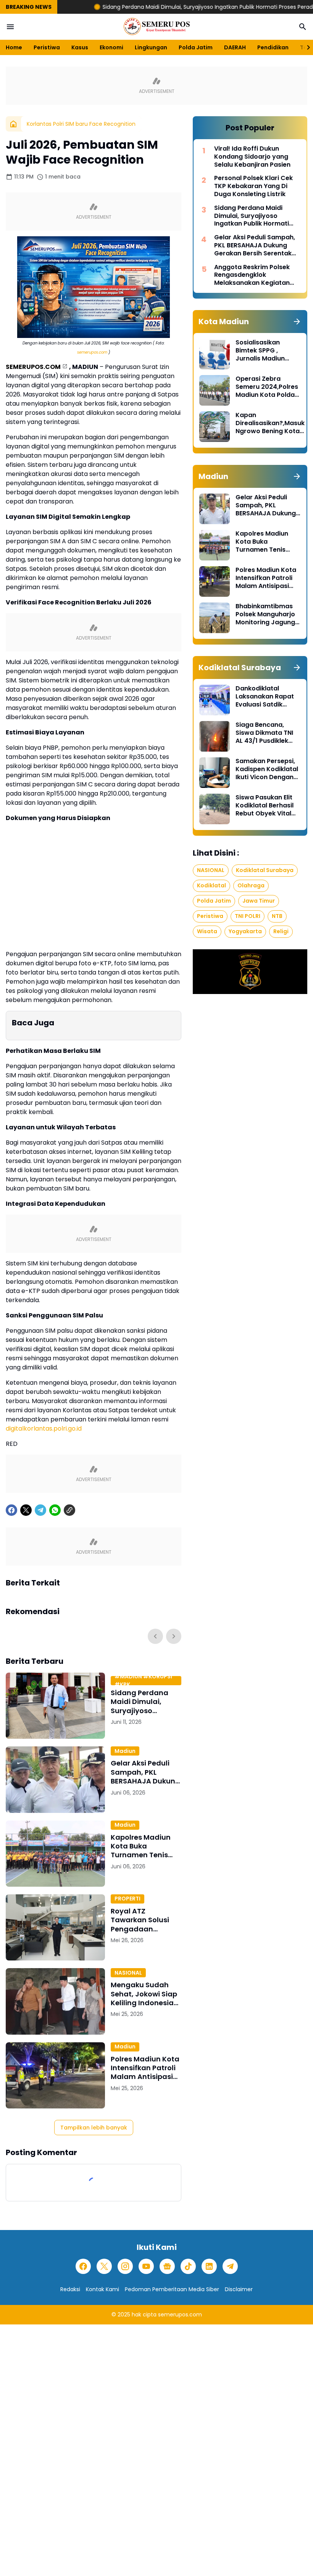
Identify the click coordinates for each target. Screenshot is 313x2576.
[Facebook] (11, 1510)
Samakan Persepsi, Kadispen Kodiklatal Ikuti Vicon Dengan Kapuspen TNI (267, 769)
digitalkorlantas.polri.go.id (44, 1428)
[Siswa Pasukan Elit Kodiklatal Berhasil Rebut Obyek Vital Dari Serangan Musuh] (215, 809)
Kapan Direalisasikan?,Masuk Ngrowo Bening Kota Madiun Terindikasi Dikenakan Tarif (270, 423)
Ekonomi (111, 47)
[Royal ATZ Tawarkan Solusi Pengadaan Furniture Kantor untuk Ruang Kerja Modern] (55, 1927)
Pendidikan (273, 47)
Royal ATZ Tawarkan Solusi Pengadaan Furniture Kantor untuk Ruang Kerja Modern (143, 1920)
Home (14, 47)
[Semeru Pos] (156, 27)
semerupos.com (92, 352)
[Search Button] (303, 27)
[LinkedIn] (209, 2266)
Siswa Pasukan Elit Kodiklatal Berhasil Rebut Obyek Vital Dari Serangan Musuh (265, 806)
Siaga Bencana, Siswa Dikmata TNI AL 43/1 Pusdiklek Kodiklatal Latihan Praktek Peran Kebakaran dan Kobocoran (264, 733)
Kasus (80, 47)
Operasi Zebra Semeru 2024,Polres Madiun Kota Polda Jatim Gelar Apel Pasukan (267, 387)
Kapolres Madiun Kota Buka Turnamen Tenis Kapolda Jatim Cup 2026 (145, 1846)
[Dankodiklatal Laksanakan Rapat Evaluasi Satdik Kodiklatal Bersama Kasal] (215, 700)
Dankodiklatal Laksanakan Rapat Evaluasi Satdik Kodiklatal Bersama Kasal (266, 697)
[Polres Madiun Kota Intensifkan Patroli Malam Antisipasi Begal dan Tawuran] (55, 2075)
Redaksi (70, 2289)
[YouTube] (146, 2266)
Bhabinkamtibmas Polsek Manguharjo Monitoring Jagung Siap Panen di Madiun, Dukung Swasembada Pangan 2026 (265, 614)
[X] (26, 1510)
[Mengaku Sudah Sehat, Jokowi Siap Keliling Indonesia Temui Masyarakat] (55, 2001)
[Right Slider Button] (305, 47)
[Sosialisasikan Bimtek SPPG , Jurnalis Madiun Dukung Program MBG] (215, 354)
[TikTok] (188, 2266)
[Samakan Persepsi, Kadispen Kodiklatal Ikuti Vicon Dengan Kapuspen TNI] (215, 773)
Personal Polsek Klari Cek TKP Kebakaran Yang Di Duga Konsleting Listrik (253, 186)
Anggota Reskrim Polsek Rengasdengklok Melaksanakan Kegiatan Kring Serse (252, 275)
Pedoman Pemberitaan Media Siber (172, 2289)
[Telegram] (40, 1510)
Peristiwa (47, 47)
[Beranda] (13, 124)
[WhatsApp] (55, 1510)
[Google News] (167, 2266)
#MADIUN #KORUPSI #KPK (143, 1681)
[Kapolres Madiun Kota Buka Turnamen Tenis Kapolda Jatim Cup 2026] (55, 1854)
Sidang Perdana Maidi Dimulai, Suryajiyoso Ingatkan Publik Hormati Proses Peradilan (164, 7)
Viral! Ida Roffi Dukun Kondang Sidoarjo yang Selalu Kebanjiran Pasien (252, 157)
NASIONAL (128, 1973)
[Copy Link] (69, 1510)
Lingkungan (151, 47)
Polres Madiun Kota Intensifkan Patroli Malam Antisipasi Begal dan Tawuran (145, 2068)
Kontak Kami (102, 2289)
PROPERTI (127, 1899)
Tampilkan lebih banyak (94, 2128)
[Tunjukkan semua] (297, 322)
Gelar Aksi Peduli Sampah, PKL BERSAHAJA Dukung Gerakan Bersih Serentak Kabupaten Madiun (145, 1772)
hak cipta (144, 2315)
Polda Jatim (196, 47)
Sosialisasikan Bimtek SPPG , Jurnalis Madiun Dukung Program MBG (262, 351)
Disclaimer (239, 2289)
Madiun (125, 1751)
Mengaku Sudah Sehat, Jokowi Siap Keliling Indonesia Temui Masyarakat (144, 1994)
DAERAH (235, 47)
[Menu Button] (10, 27)
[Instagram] (125, 2266)
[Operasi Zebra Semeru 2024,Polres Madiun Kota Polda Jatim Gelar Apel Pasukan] (215, 390)
